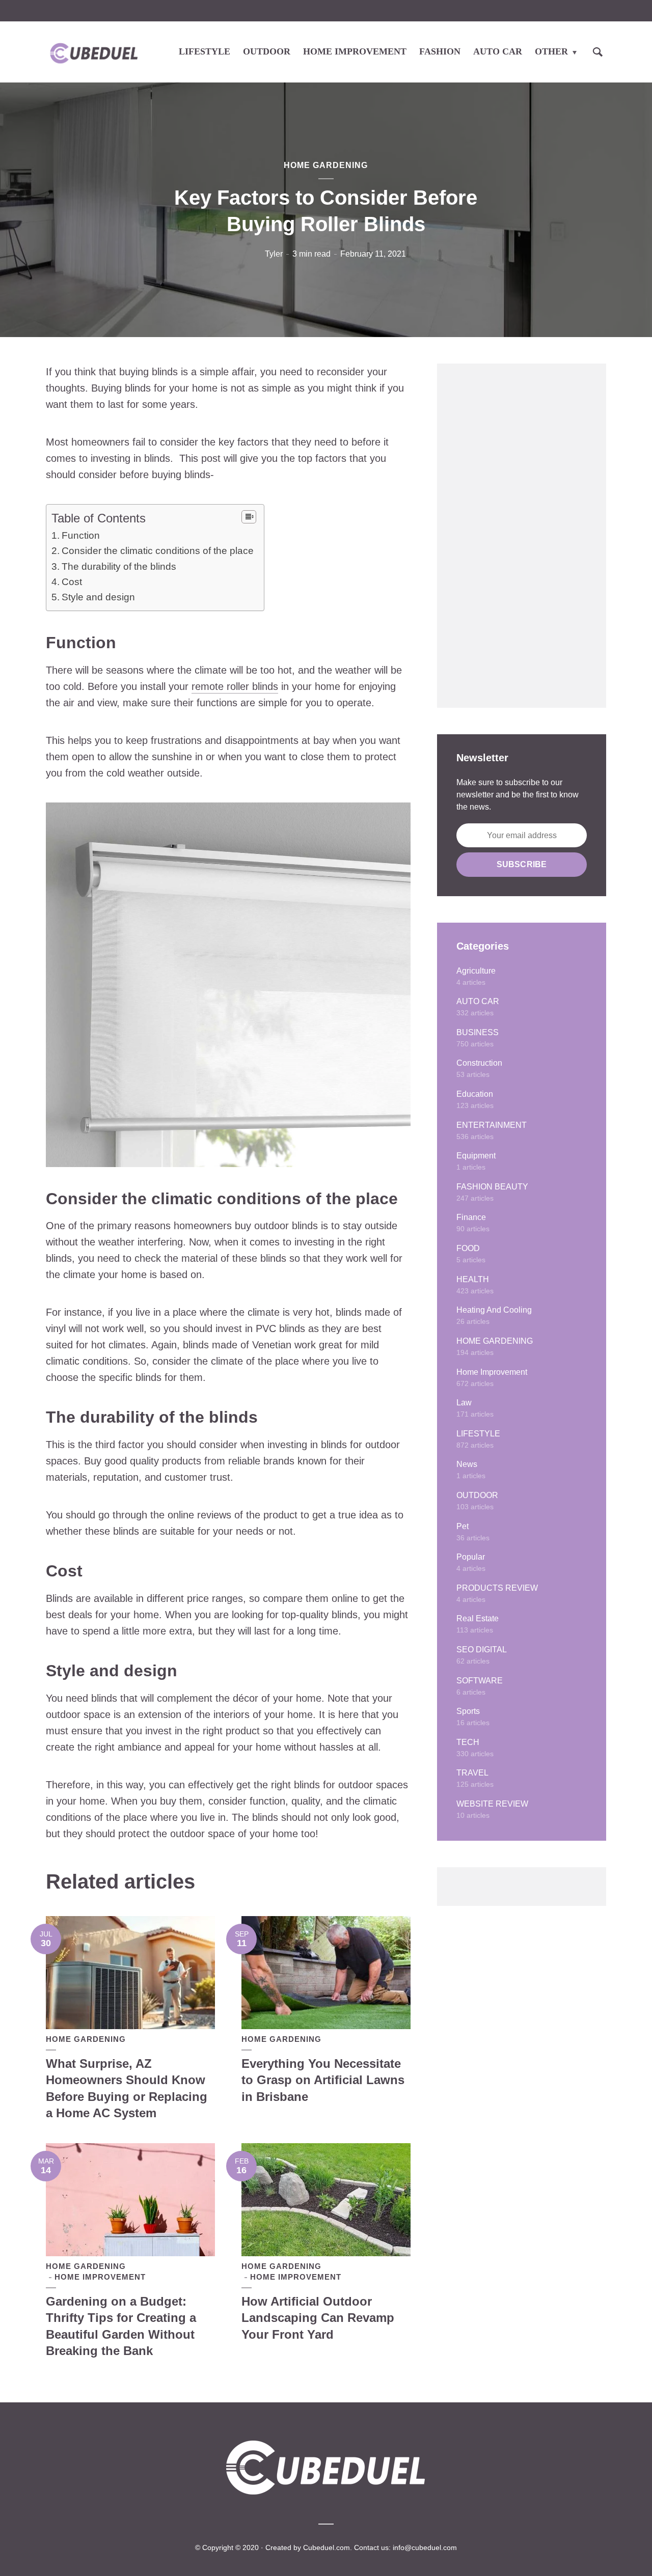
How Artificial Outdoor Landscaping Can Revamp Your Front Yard (318, 2318)
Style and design (98, 597)
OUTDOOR (267, 51)
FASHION (440, 51)
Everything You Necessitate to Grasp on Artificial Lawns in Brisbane (323, 2080)
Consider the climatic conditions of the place (158, 551)
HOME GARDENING (326, 165)
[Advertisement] (522, 536)
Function (82, 535)
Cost (72, 582)
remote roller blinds (235, 686)
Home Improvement (100, 2277)
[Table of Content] (249, 517)
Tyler (274, 254)
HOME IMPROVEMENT (355, 51)
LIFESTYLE (205, 51)
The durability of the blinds (119, 566)
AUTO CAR (498, 51)
